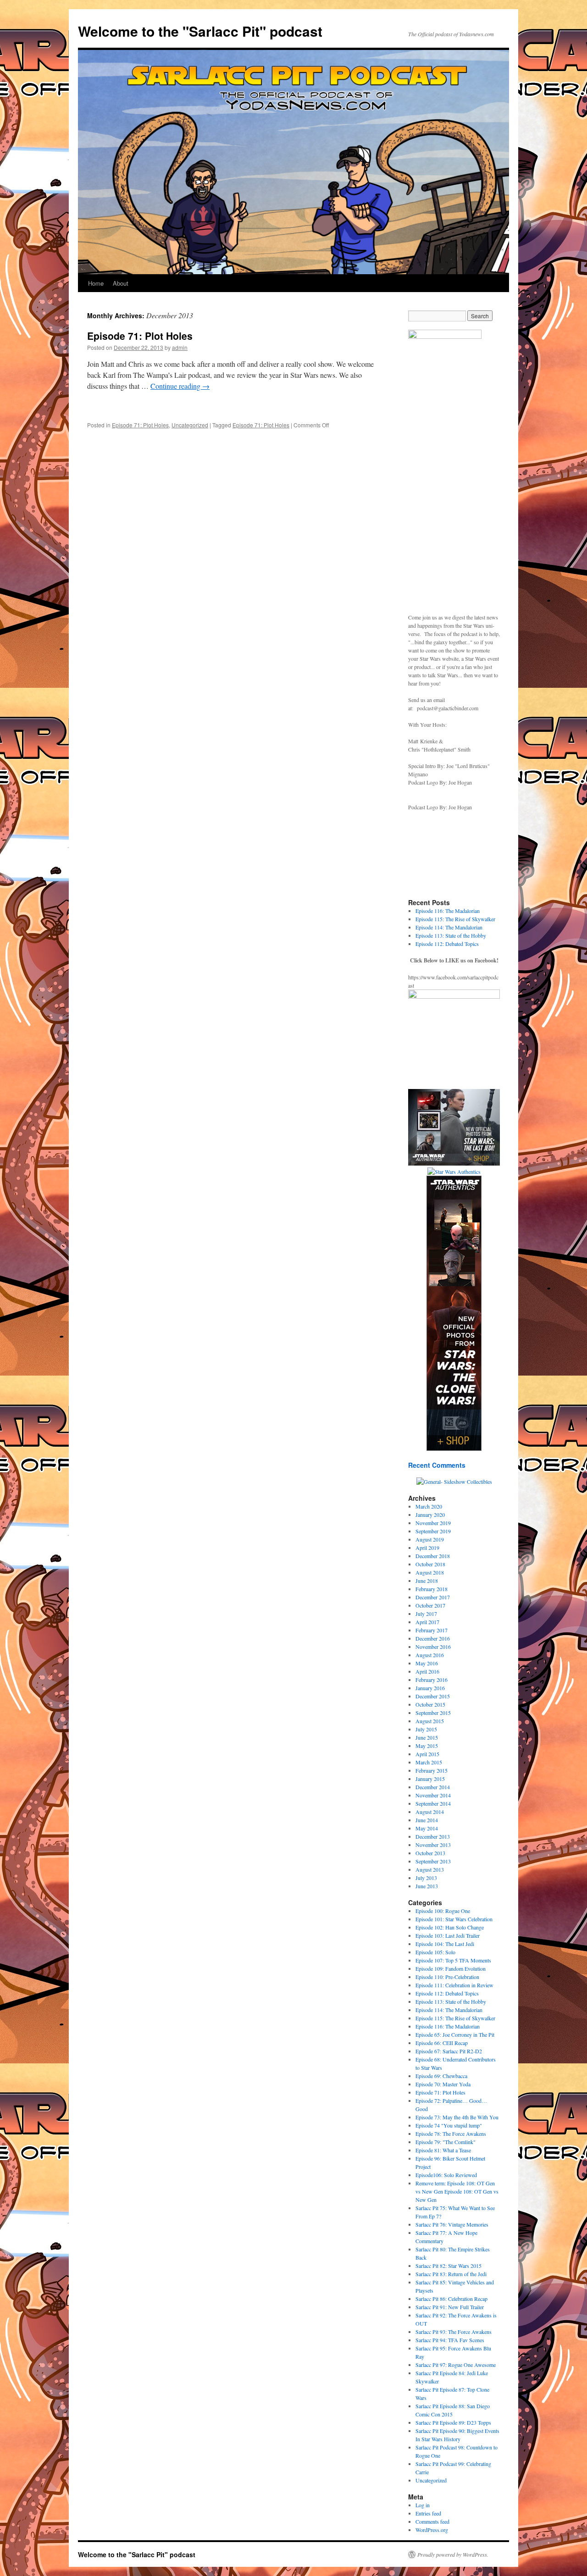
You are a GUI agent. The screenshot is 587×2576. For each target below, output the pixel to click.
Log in (423, 2505)
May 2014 (427, 1828)
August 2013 (430, 1869)
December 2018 (433, 1556)
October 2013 (430, 1853)
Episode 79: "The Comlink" (446, 2142)
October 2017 (430, 1605)
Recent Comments (437, 1465)
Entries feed (428, 2513)
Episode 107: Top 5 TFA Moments (453, 1960)
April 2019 (427, 1548)
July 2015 (426, 1729)
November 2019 (433, 1523)
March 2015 (429, 1762)
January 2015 (430, 1779)
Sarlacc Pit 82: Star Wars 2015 (449, 2266)
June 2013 (427, 1886)
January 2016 (430, 1688)
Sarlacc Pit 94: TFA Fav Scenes (450, 2340)
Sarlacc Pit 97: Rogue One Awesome (456, 2365)
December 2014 (433, 1787)
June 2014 (427, 1820)
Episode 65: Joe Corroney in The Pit (455, 2034)
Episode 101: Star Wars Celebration (454, 1919)
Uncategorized (190, 425)
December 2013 (433, 1836)
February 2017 (432, 1630)
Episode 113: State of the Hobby (451, 935)
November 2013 (433, 1845)
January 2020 (430, 1515)
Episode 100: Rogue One (443, 1911)
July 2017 (426, 1614)
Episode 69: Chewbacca (441, 2076)
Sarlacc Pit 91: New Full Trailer (450, 2307)
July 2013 (426, 1878)
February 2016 (432, 1680)
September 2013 (433, 1861)
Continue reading (180, 386)
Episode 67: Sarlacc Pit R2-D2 (449, 2051)
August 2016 (430, 1655)
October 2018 (430, 1564)
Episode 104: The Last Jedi (445, 1944)
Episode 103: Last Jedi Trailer (448, 1935)
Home (96, 283)
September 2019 (433, 1531)
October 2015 (430, 1704)
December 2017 (433, 1597)
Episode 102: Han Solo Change (450, 1927)
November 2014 (433, 1795)
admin (180, 347)
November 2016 (433, 1647)
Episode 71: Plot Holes (140, 336)
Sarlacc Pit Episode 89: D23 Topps (453, 2422)
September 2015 (433, 1713)
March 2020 (429, 1506)
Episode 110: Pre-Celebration (447, 1977)
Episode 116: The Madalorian (448, 911)
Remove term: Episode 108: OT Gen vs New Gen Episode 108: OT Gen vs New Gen (457, 2191)
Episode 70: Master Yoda (443, 2084)
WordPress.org (432, 2530)
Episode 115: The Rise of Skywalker (455, 919)
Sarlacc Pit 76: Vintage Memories (452, 2224)
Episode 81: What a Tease (443, 2150)
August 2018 (430, 1572)
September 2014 (433, 1803)
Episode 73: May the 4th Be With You (457, 2117)
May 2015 (427, 1746)
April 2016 (427, 1671)
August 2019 (430, 1539)
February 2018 (432, 1589)
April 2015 (427, 1754)
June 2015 (427, 1737)
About (121, 283)
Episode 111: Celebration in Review (454, 1985)
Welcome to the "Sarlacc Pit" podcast (200, 31)
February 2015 (432, 1770)
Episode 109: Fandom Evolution (451, 1968)
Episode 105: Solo (435, 1952)
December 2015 (433, 1696)
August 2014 (430, 1812)
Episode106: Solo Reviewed (446, 2175)
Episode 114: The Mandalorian (449, 927)
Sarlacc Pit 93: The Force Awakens (454, 2332)
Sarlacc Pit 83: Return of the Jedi (451, 2274)
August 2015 (430, 1721)
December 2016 (433, 1638)
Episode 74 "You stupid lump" (449, 2125)
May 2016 (427, 1663)
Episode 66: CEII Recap (442, 2043)
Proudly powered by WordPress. (453, 2554)
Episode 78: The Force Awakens (451, 2134)
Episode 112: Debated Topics (447, 944)
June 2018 (427, 1581)
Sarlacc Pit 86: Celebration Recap (451, 2299)
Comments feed (432, 2521)
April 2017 (427, 1622)
